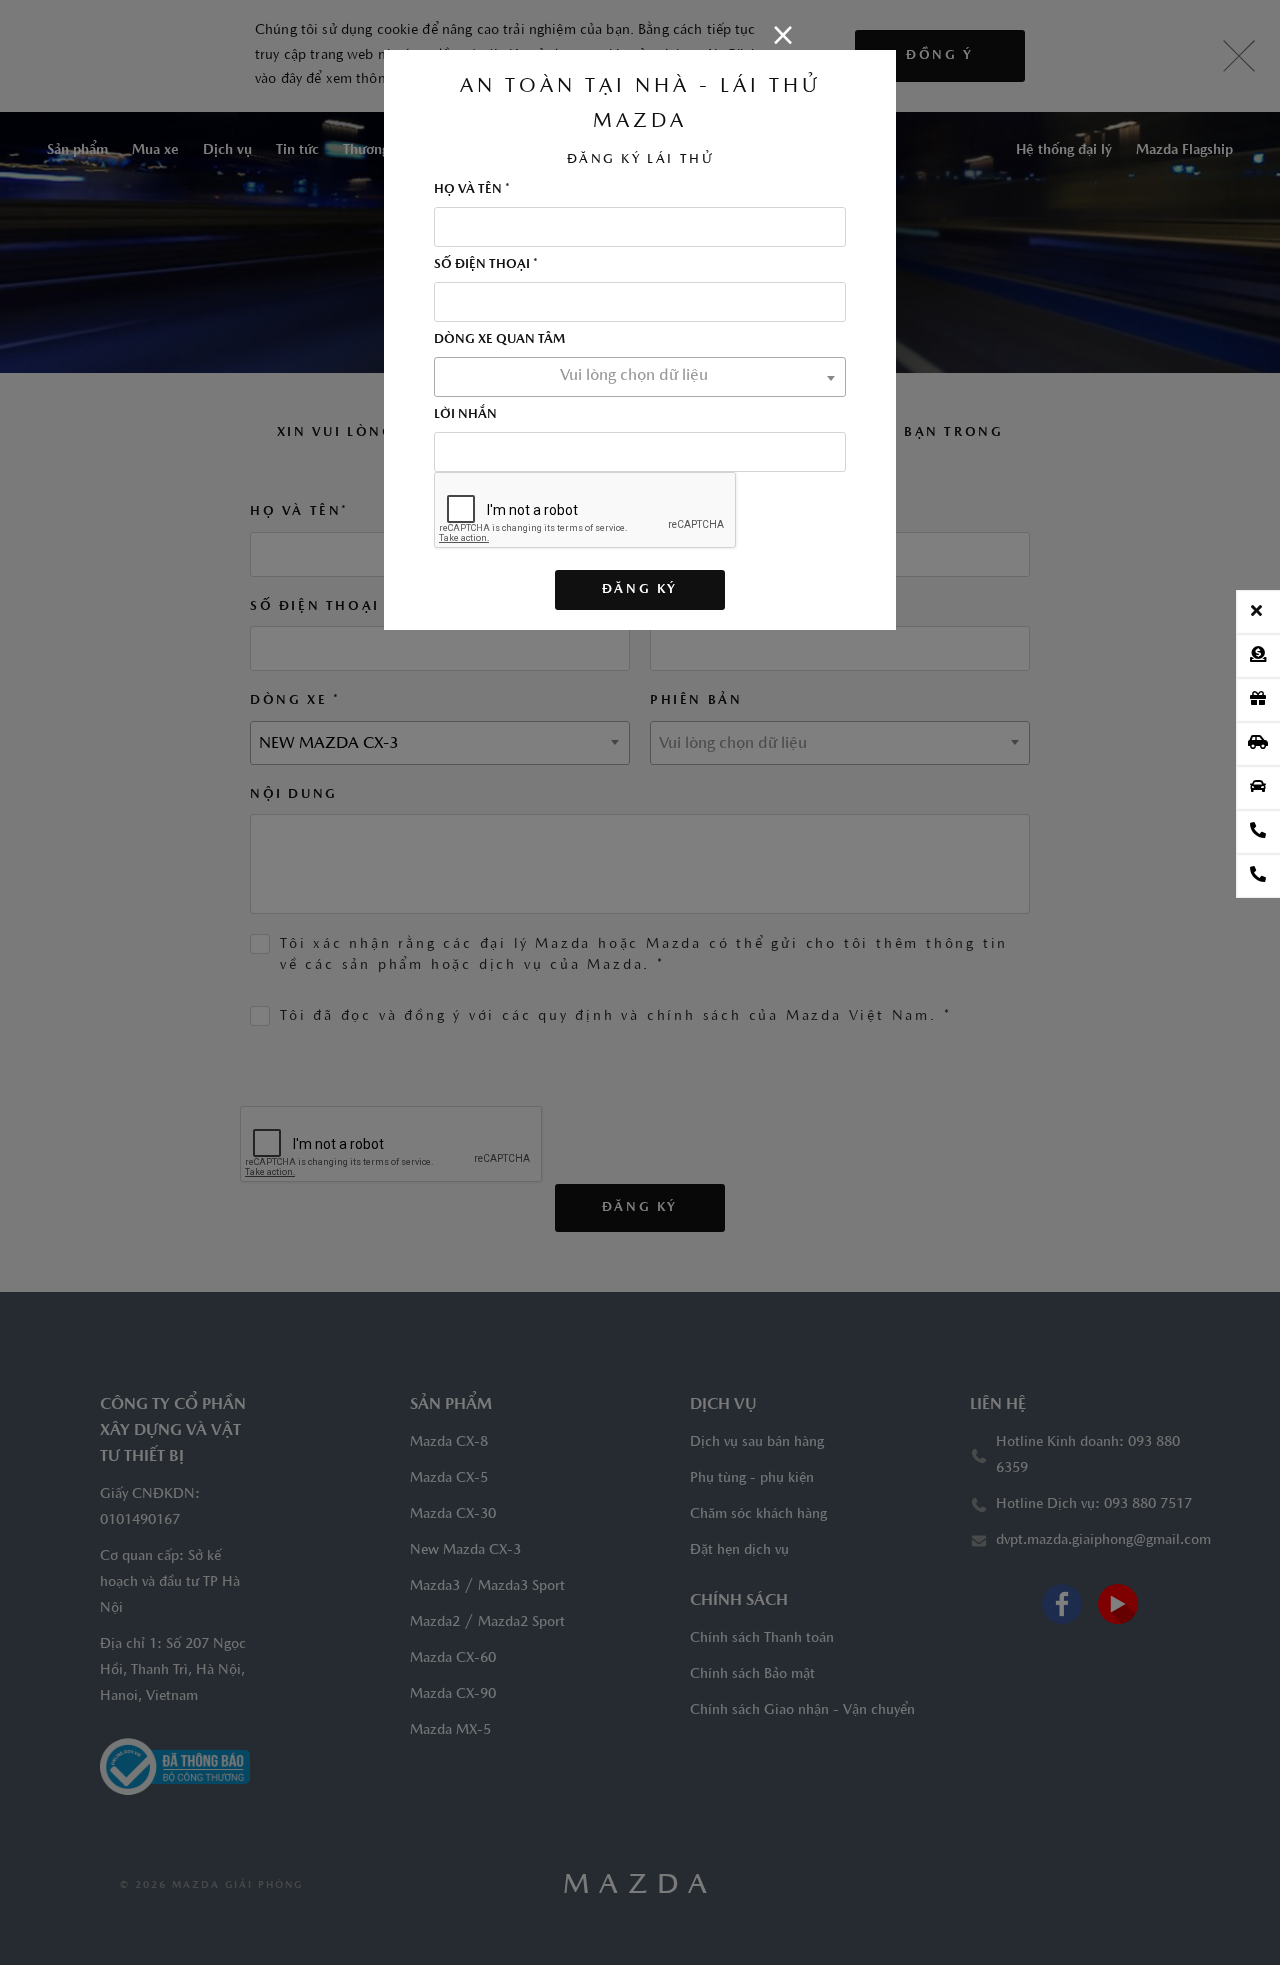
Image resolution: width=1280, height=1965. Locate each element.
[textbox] (640, 376)
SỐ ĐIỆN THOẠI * (486, 264)
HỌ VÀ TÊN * (472, 189)
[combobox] (640, 377)
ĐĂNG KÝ (640, 589)
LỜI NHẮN (465, 414)
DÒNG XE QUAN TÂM (499, 339)
